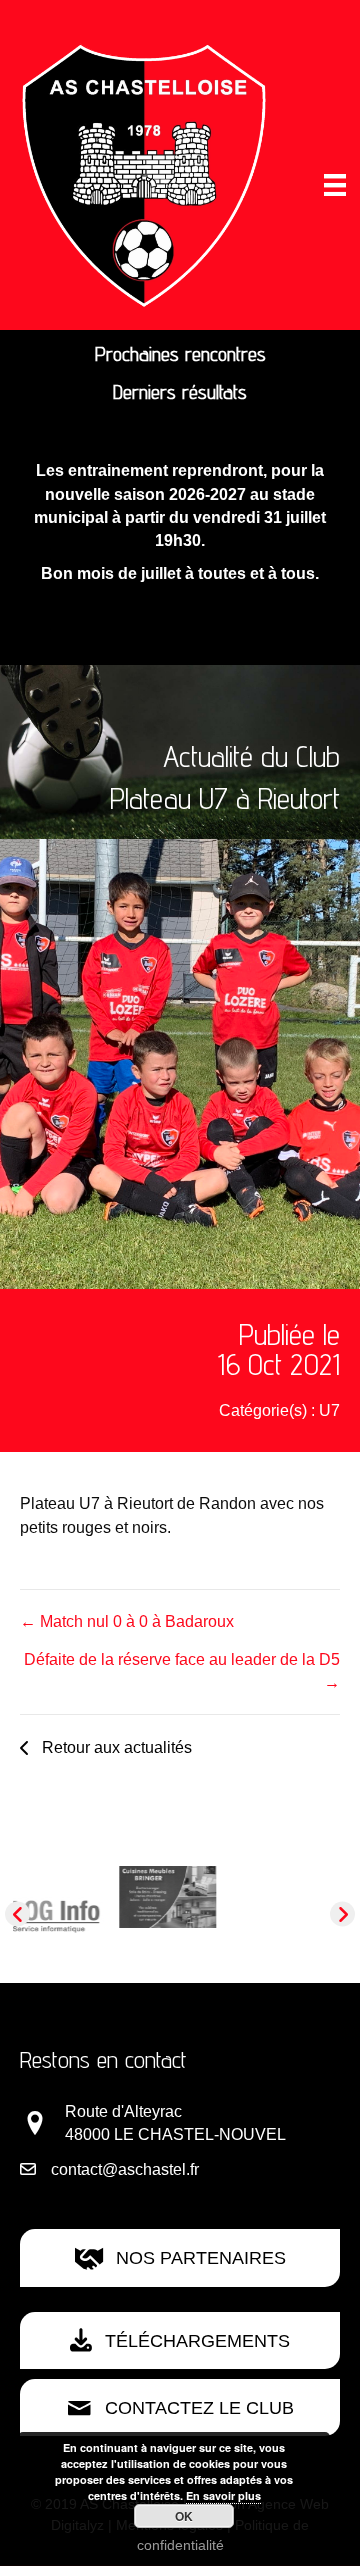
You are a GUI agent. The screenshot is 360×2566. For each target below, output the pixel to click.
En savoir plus (223, 2495)
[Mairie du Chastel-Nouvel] (180, 1927)
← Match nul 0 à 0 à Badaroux (127, 1621)
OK (184, 2516)
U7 (329, 1410)
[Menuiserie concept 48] (292, 1889)
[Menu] (335, 185)
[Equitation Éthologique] (68, 1896)
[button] (106, 1747)
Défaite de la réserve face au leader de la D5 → (182, 1671)
